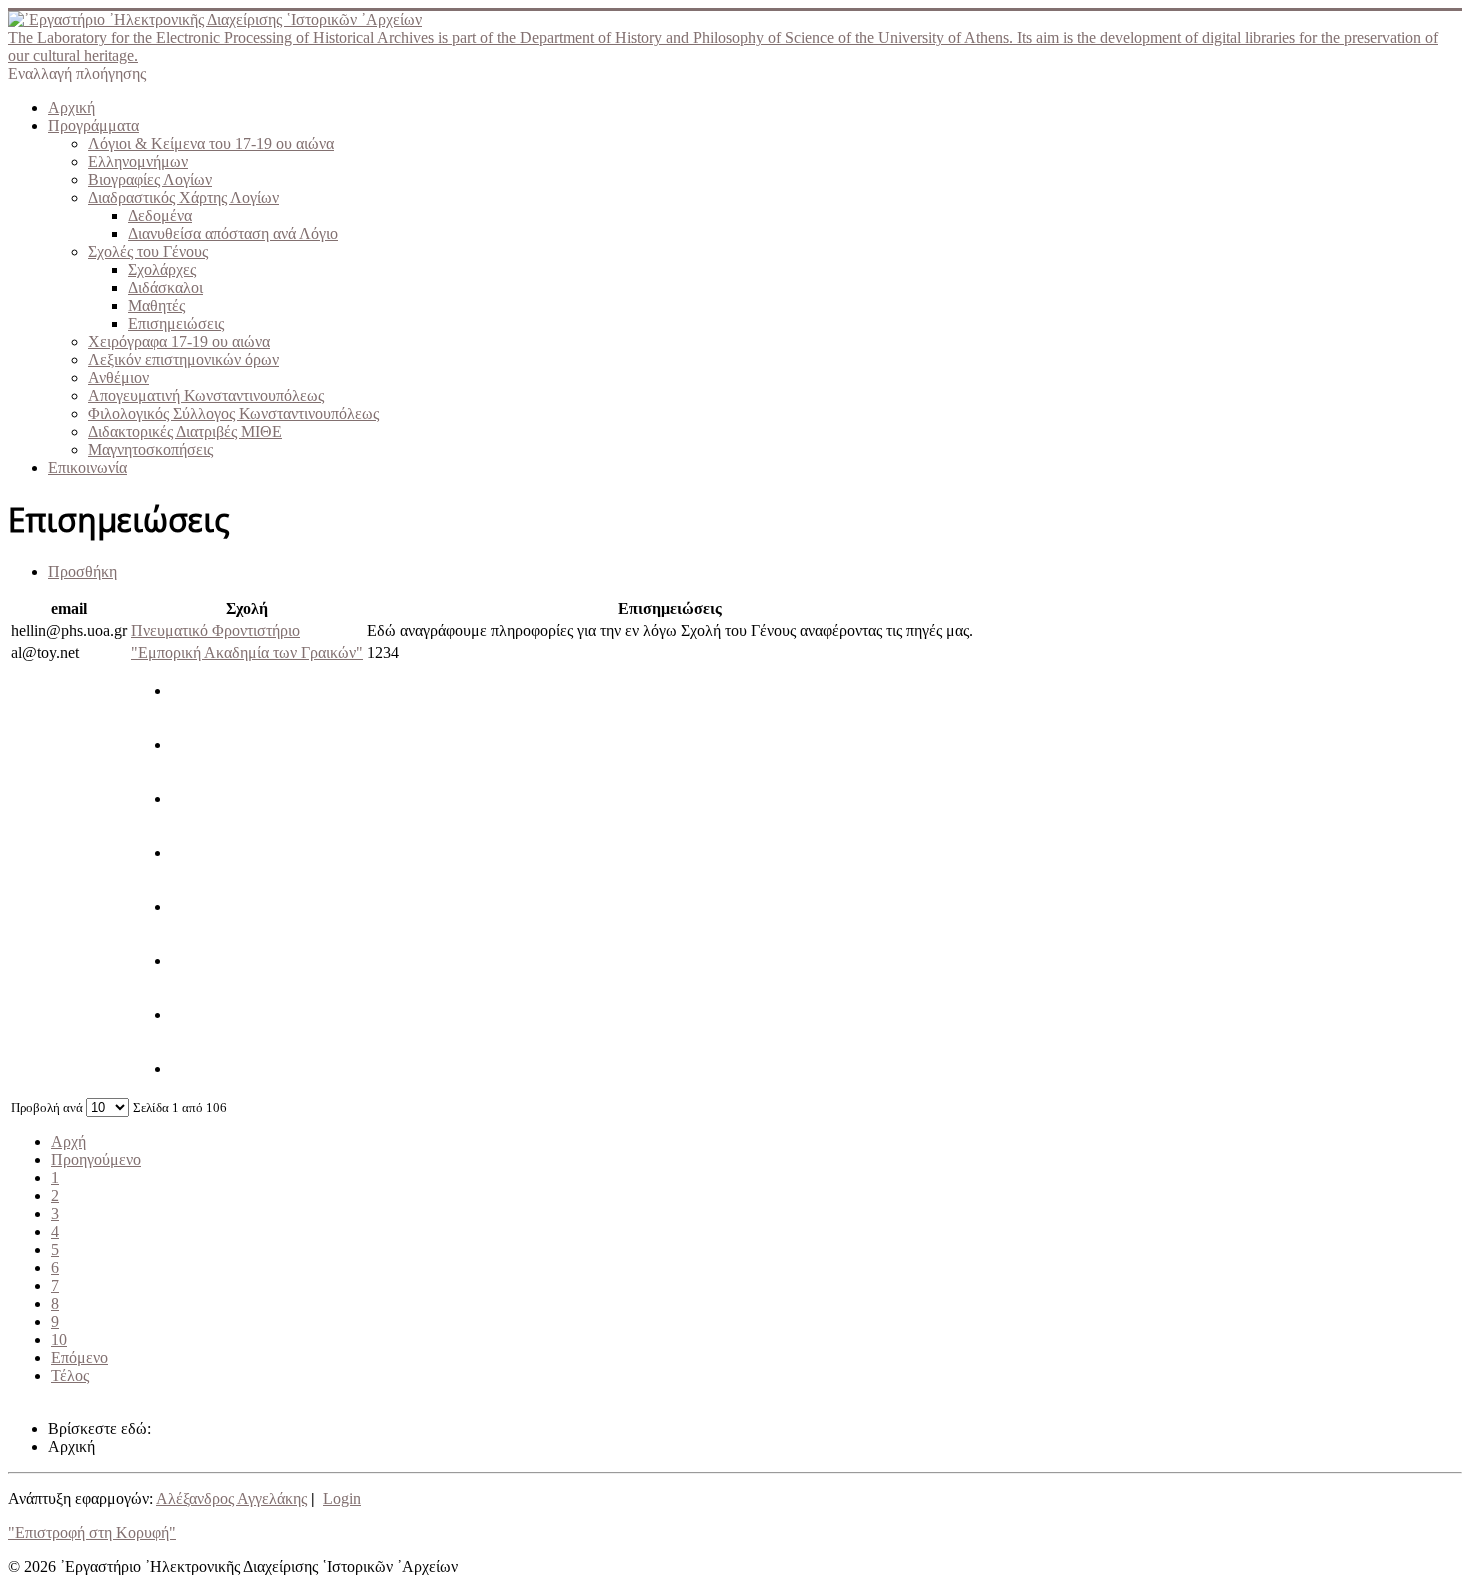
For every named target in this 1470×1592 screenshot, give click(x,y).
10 (59, 1339)
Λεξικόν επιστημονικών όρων (183, 359)
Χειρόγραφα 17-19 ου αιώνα (179, 341)
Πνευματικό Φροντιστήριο (215, 630)
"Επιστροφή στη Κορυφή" (92, 1532)
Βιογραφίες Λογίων (150, 179)
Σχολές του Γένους (148, 251)
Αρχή (68, 1141)
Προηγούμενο (96, 1159)
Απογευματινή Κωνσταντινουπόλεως (206, 395)
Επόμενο (79, 1357)
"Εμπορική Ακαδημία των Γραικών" (247, 652)
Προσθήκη (82, 571)
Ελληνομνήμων (138, 161)
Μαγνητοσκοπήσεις (150, 449)
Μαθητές (156, 305)
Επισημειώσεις (176, 323)
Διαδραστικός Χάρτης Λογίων (183, 197)
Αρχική (71, 107)
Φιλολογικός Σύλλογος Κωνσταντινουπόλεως (233, 413)
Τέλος (70, 1375)
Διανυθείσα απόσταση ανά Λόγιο (233, 233)
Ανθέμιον (118, 377)
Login (342, 1498)
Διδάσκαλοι (165, 287)
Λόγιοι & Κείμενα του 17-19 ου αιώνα (211, 143)
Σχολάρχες (162, 269)
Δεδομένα (160, 215)
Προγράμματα (93, 125)
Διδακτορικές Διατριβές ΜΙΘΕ (185, 431)
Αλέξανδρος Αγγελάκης (231, 1498)
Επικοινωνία (87, 467)
